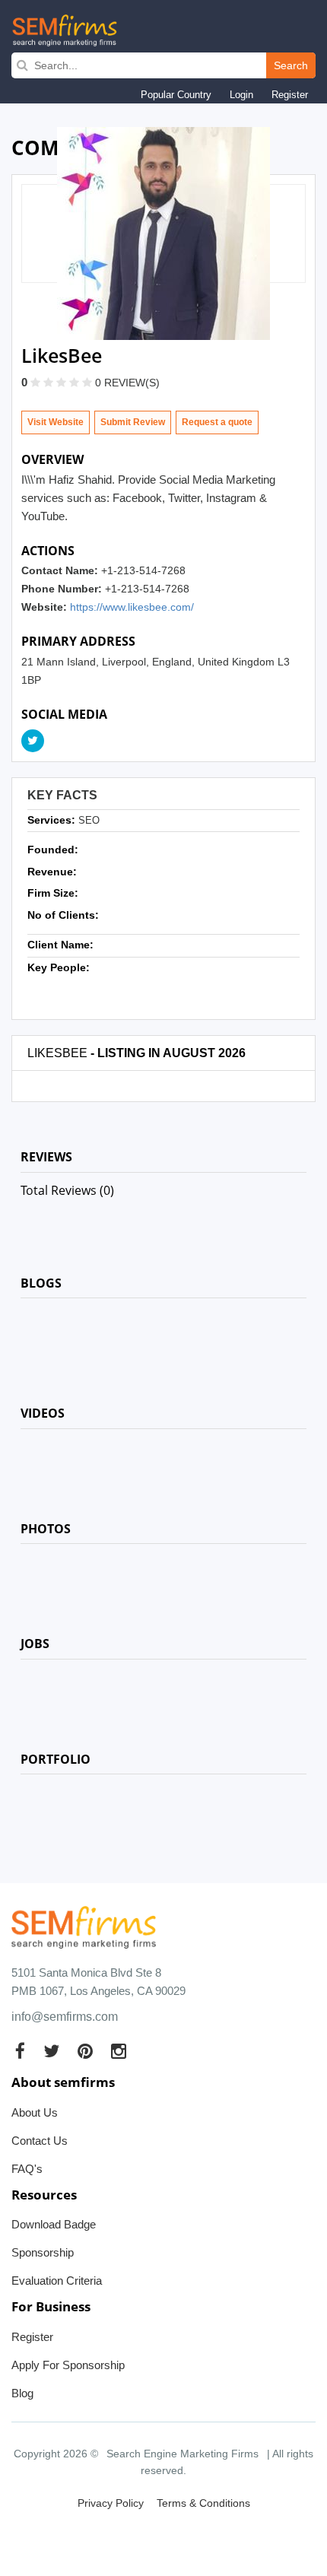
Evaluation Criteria (57, 2281)
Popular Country (176, 95)
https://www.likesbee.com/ (132, 607)
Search (291, 65)
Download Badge (54, 2224)
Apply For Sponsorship (68, 2365)
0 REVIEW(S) (127, 383)
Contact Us (40, 2141)
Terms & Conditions (203, 2503)
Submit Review (133, 422)
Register (290, 95)
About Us (35, 2112)
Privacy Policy (111, 2503)
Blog (22, 2393)
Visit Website (56, 422)
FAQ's (27, 2169)
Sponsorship (43, 2252)
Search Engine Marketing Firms (183, 2454)
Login (241, 95)
